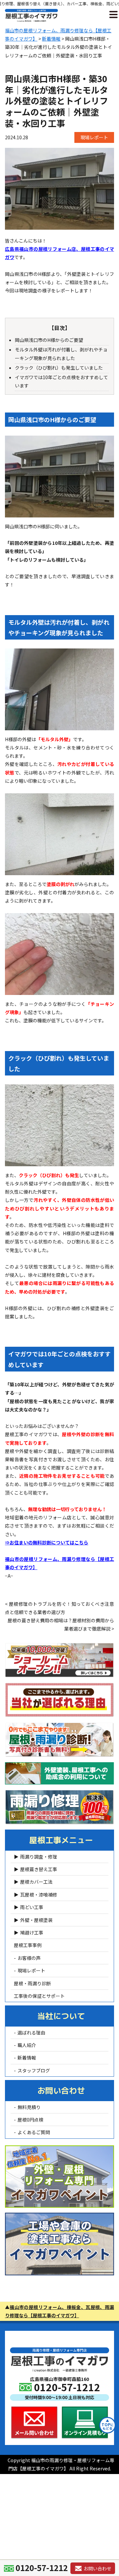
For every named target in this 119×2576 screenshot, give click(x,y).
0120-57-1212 (42, 2568)
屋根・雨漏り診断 (32, 1983)
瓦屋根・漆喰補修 (39, 1895)
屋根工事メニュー (61, 1840)
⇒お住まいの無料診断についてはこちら (47, 1542)
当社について (61, 2016)
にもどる (108, 2426)
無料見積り (29, 2107)
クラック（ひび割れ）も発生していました (59, 368)
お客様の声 (29, 1958)
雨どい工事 (32, 1907)
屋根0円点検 (30, 2120)
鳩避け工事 (32, 1932)
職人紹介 (27, 2045)
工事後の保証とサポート (39, 1996)
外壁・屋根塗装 (36, 1920)
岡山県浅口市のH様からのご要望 (49, 340)
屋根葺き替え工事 (39, 1869)
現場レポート (94, 137)
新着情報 (27, 2058)
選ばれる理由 (31, 2032)
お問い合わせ (61, 2091)
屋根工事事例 (28, 1945)
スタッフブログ (34, 2070)
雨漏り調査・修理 (39, 1857)
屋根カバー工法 (36, 1882)
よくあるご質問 (34, 2132)
